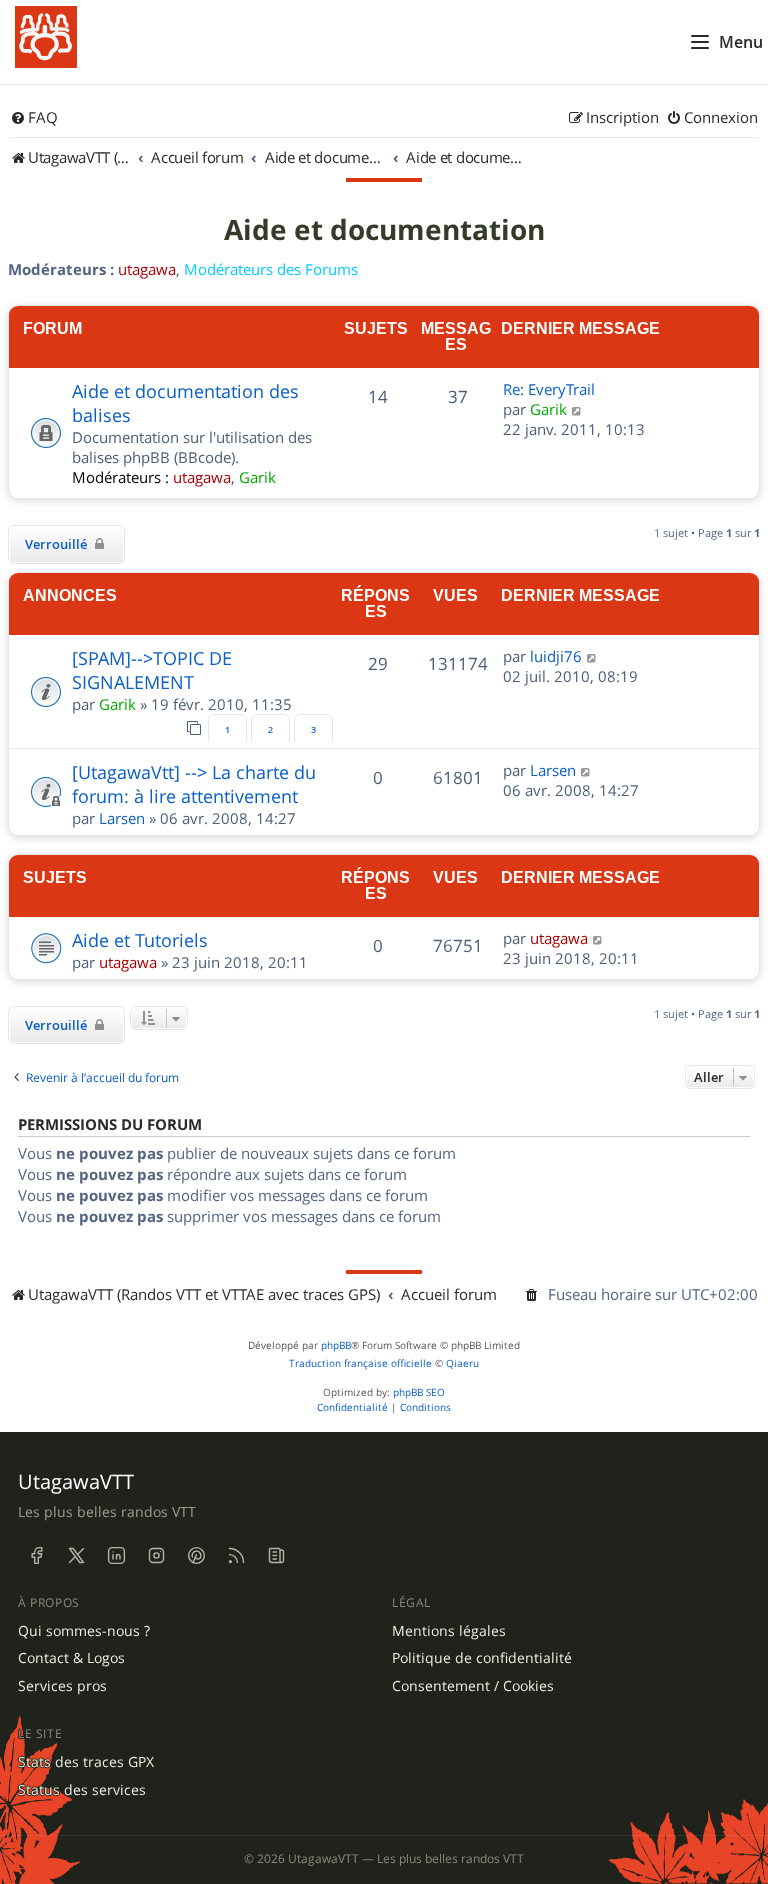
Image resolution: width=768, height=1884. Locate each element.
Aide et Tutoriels (140, 940)
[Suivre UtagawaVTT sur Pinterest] (196, 1556)
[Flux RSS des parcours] (236, 1556)
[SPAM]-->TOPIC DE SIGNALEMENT (152, 670)
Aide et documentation (384, 230)
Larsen (122, 818)
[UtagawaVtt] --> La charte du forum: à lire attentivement (194, 784)
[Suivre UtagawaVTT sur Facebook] (36, 1556)
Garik (257, 477)
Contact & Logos (71, 1658)
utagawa (147, 269)
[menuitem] (34, 118)
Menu (741, 42)
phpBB (336, 1345)
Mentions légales (449, 1631)
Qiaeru (462, 1363)
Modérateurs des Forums (271, 269)
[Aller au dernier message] (592, 656)
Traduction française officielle (360, 1363)
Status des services (82, 1790)
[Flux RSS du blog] (276, 1556)
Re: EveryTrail (549, 389)
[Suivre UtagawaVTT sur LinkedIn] (116, 1556)
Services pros (62, 1686)
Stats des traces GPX (86, 1762)
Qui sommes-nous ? (84, 1631)
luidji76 (556, 656)
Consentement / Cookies (473, 1686)
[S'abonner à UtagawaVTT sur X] (76, 1556)
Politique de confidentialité (482, 1658)
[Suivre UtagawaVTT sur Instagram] (156, 1556)
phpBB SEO (419, 1392)
